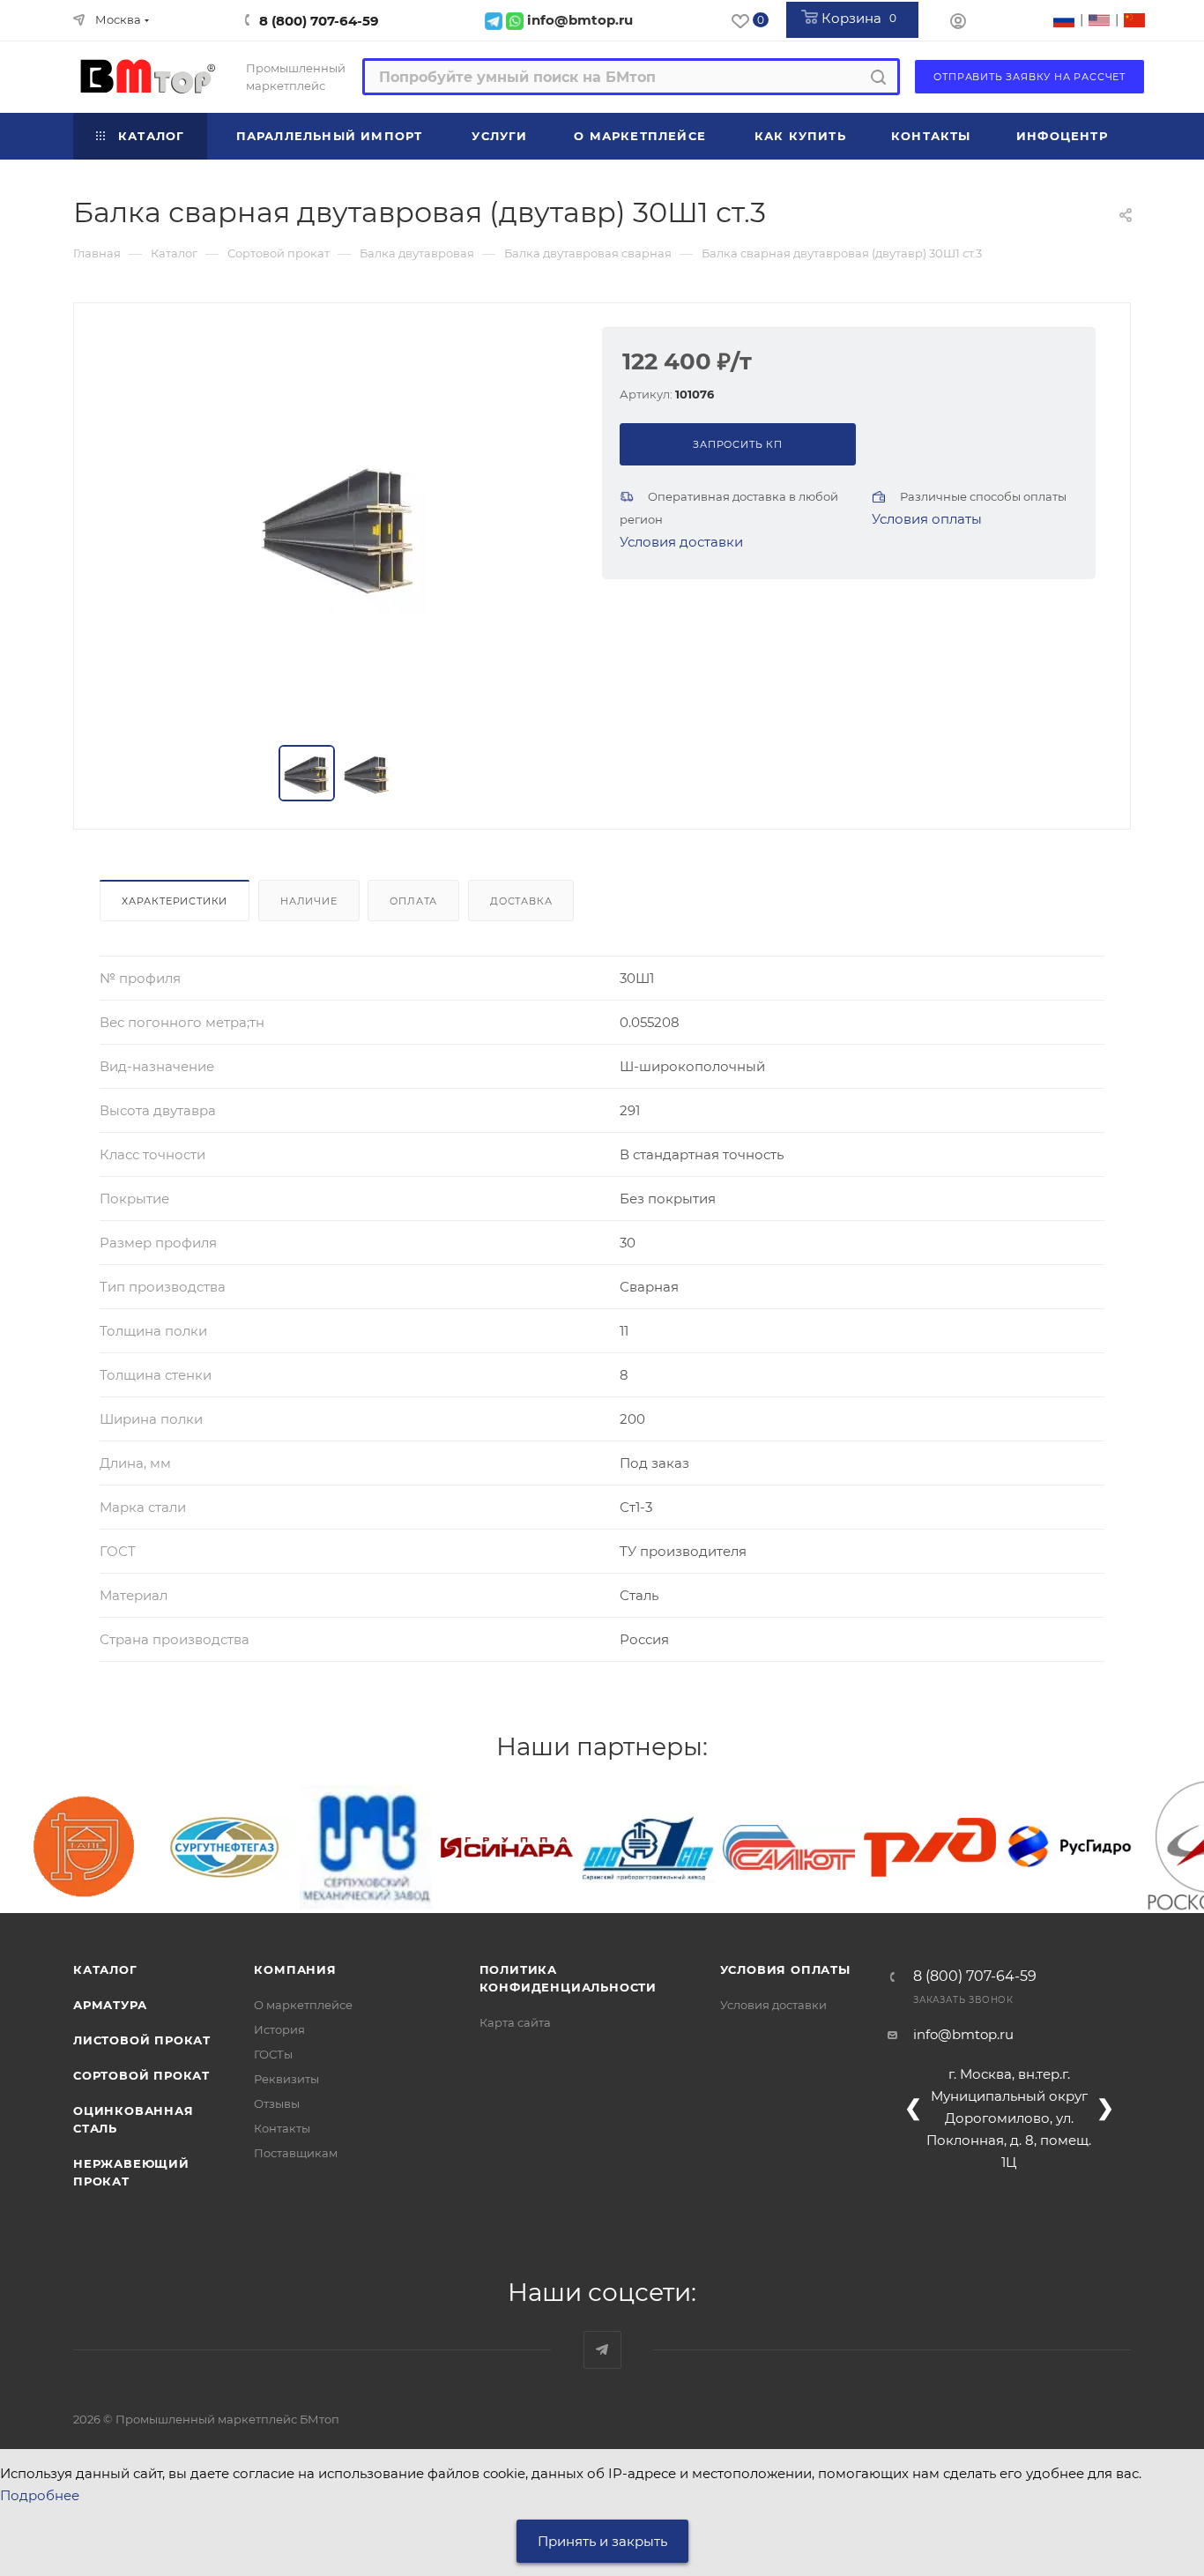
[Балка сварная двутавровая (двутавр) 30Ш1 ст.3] (338, 525)
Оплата (413, 901)
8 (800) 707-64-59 (319, 21)
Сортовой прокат (141, 2075)
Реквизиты (286, 2079)
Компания (295, 1969)
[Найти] (878, 77)
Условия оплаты (927, 519)
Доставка (521, 901)
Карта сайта (515, 2022)
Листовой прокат (142, 2040)
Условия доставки (681, 542)
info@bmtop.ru (963, 2034)
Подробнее (40, 2495)
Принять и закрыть (602, 2541)
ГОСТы (273, 2054)
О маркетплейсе (303, 2005)
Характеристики (175, 901)
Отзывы (277, 2103)
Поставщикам (296, 2153)
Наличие (309, 901)
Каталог (105, 1969)
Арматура (110, 2005)
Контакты (282, 2128)
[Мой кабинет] (958, 23)
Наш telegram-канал (602, 2350)
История (279, 2029)
